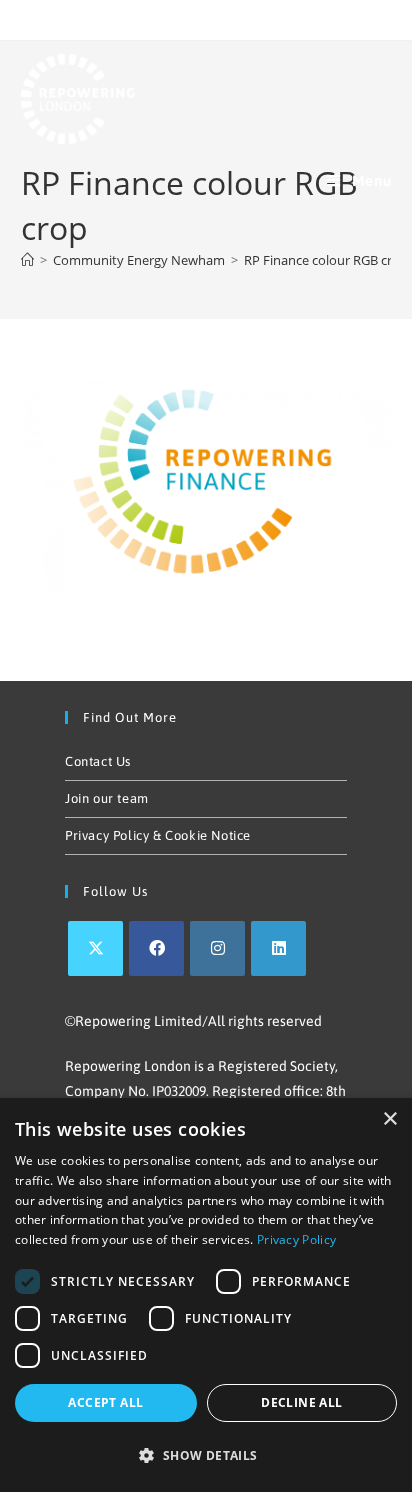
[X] (95, 948)
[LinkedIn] (278, 948)
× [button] (389, 1119)
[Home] (27, 260)
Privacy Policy (296, 1239)
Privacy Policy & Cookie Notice (158, 835)
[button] (206, 1456)
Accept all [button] (105, 1402)
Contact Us (98, 761)
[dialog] (206, 1295)
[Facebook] (156, 948)
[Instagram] (217, 948)
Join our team (107, 798)
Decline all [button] (301, 1402)
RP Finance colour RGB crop (326, 260)
